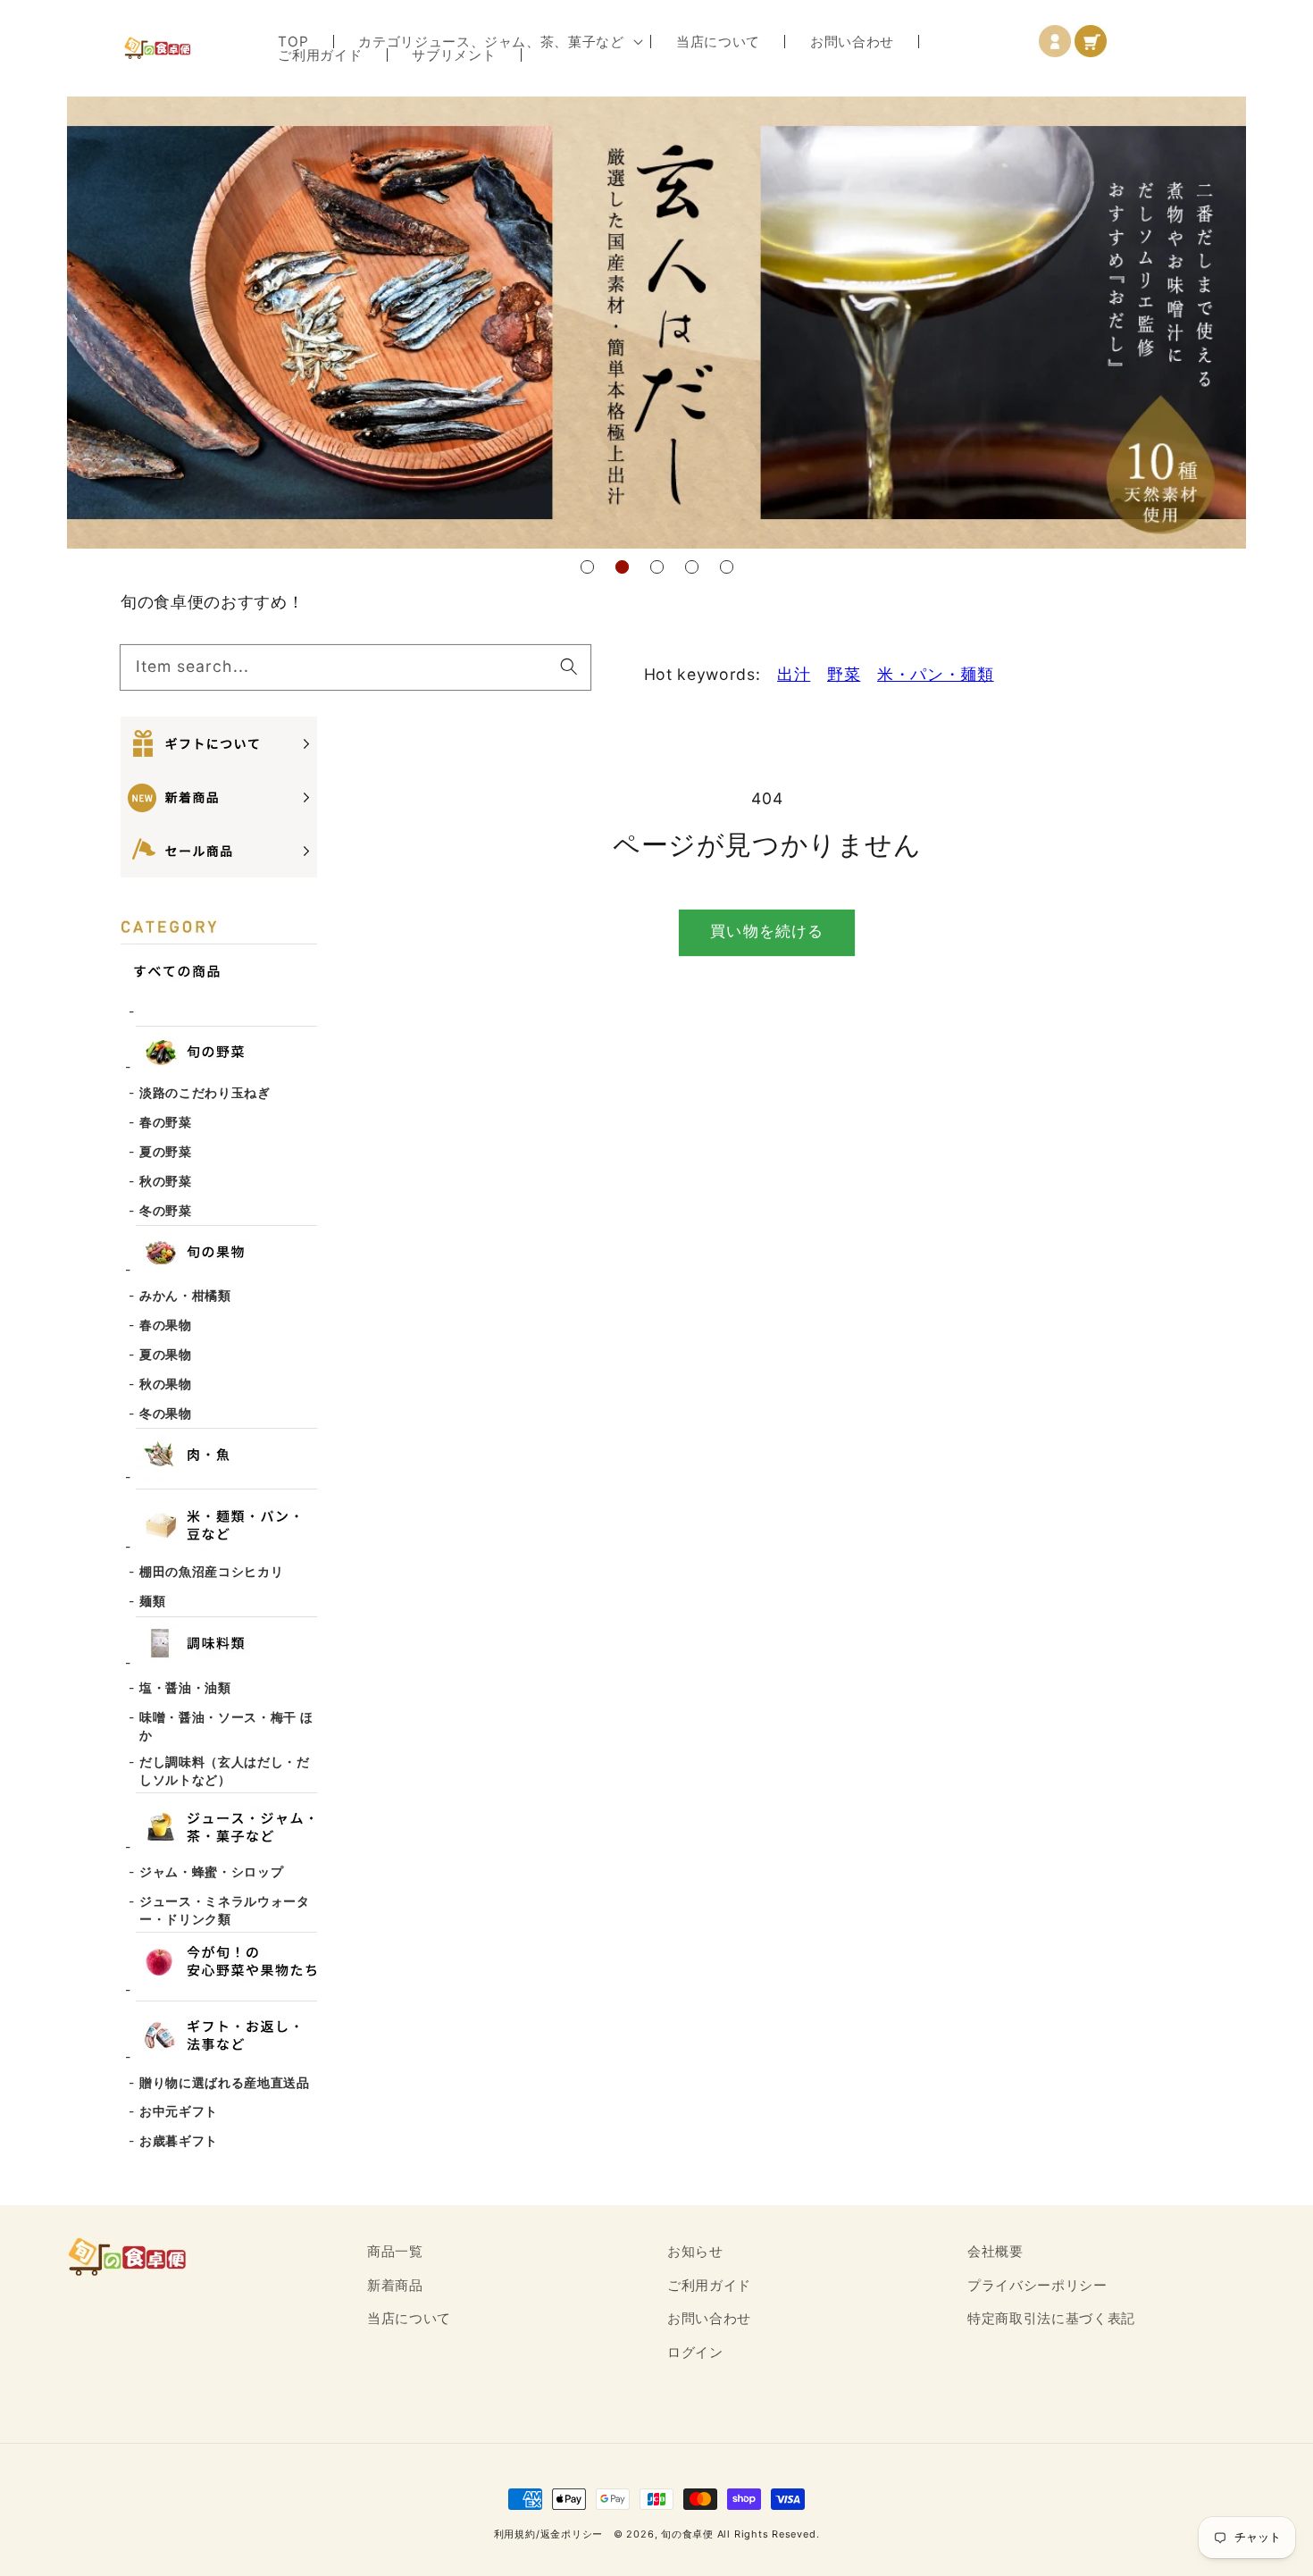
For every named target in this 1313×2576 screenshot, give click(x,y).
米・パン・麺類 (936, 674)
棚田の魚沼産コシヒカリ (211, 1571)
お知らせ (695, 2251)
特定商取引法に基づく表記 (1051, 2318)
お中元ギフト (179, 2111)
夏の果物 (166, 1354)
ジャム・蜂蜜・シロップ (211, 1871)
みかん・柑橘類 (185, 1295)
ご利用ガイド (709, 2285)
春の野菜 (166, 1122)
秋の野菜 (166, 1181)
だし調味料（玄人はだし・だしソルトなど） (225, 1770)
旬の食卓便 (687, 2534)
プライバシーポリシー (1037, 2285)
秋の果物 (166, 1384)
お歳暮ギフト (179, 2140)
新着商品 (395, 2285)
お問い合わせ (709, 2318)
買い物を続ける (767, 931)
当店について (409, 2318)
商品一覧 (395, 2251)
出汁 (794, 674)
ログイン (695, 2352)
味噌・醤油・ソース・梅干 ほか (226, 1726)
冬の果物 (166, 1413)
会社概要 (995, 2251)
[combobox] (355, 667)
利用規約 (515, 2534)
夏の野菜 (166, 1151)
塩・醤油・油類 (185, 1687)
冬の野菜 (166, 1210)
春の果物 (166, 1325)
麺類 (152, 1601)
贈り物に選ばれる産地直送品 (225, 2082)
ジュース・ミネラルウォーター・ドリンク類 (225, 1910)
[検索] (568, 667)
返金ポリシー (572, 2534)
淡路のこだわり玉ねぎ (205, 1092)
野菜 (844, 674)
